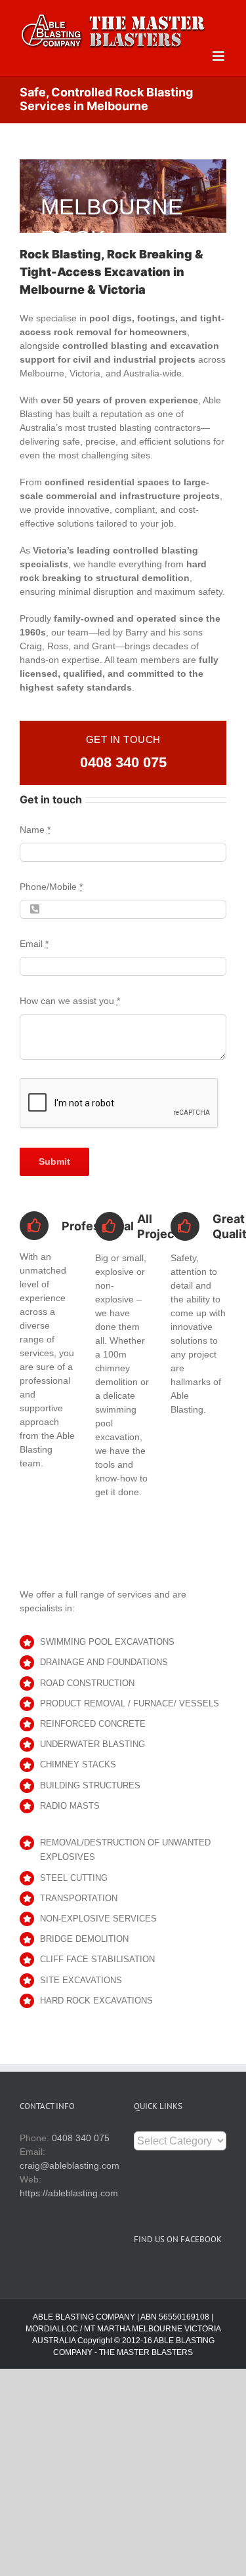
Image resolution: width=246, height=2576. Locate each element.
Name (35, 830)
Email (34, 944)
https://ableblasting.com (69, 2193)
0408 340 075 (123, 762)
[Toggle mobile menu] (219, 56)
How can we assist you (70, 1001)
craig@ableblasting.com (70, 2165)
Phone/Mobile (51, 887)
